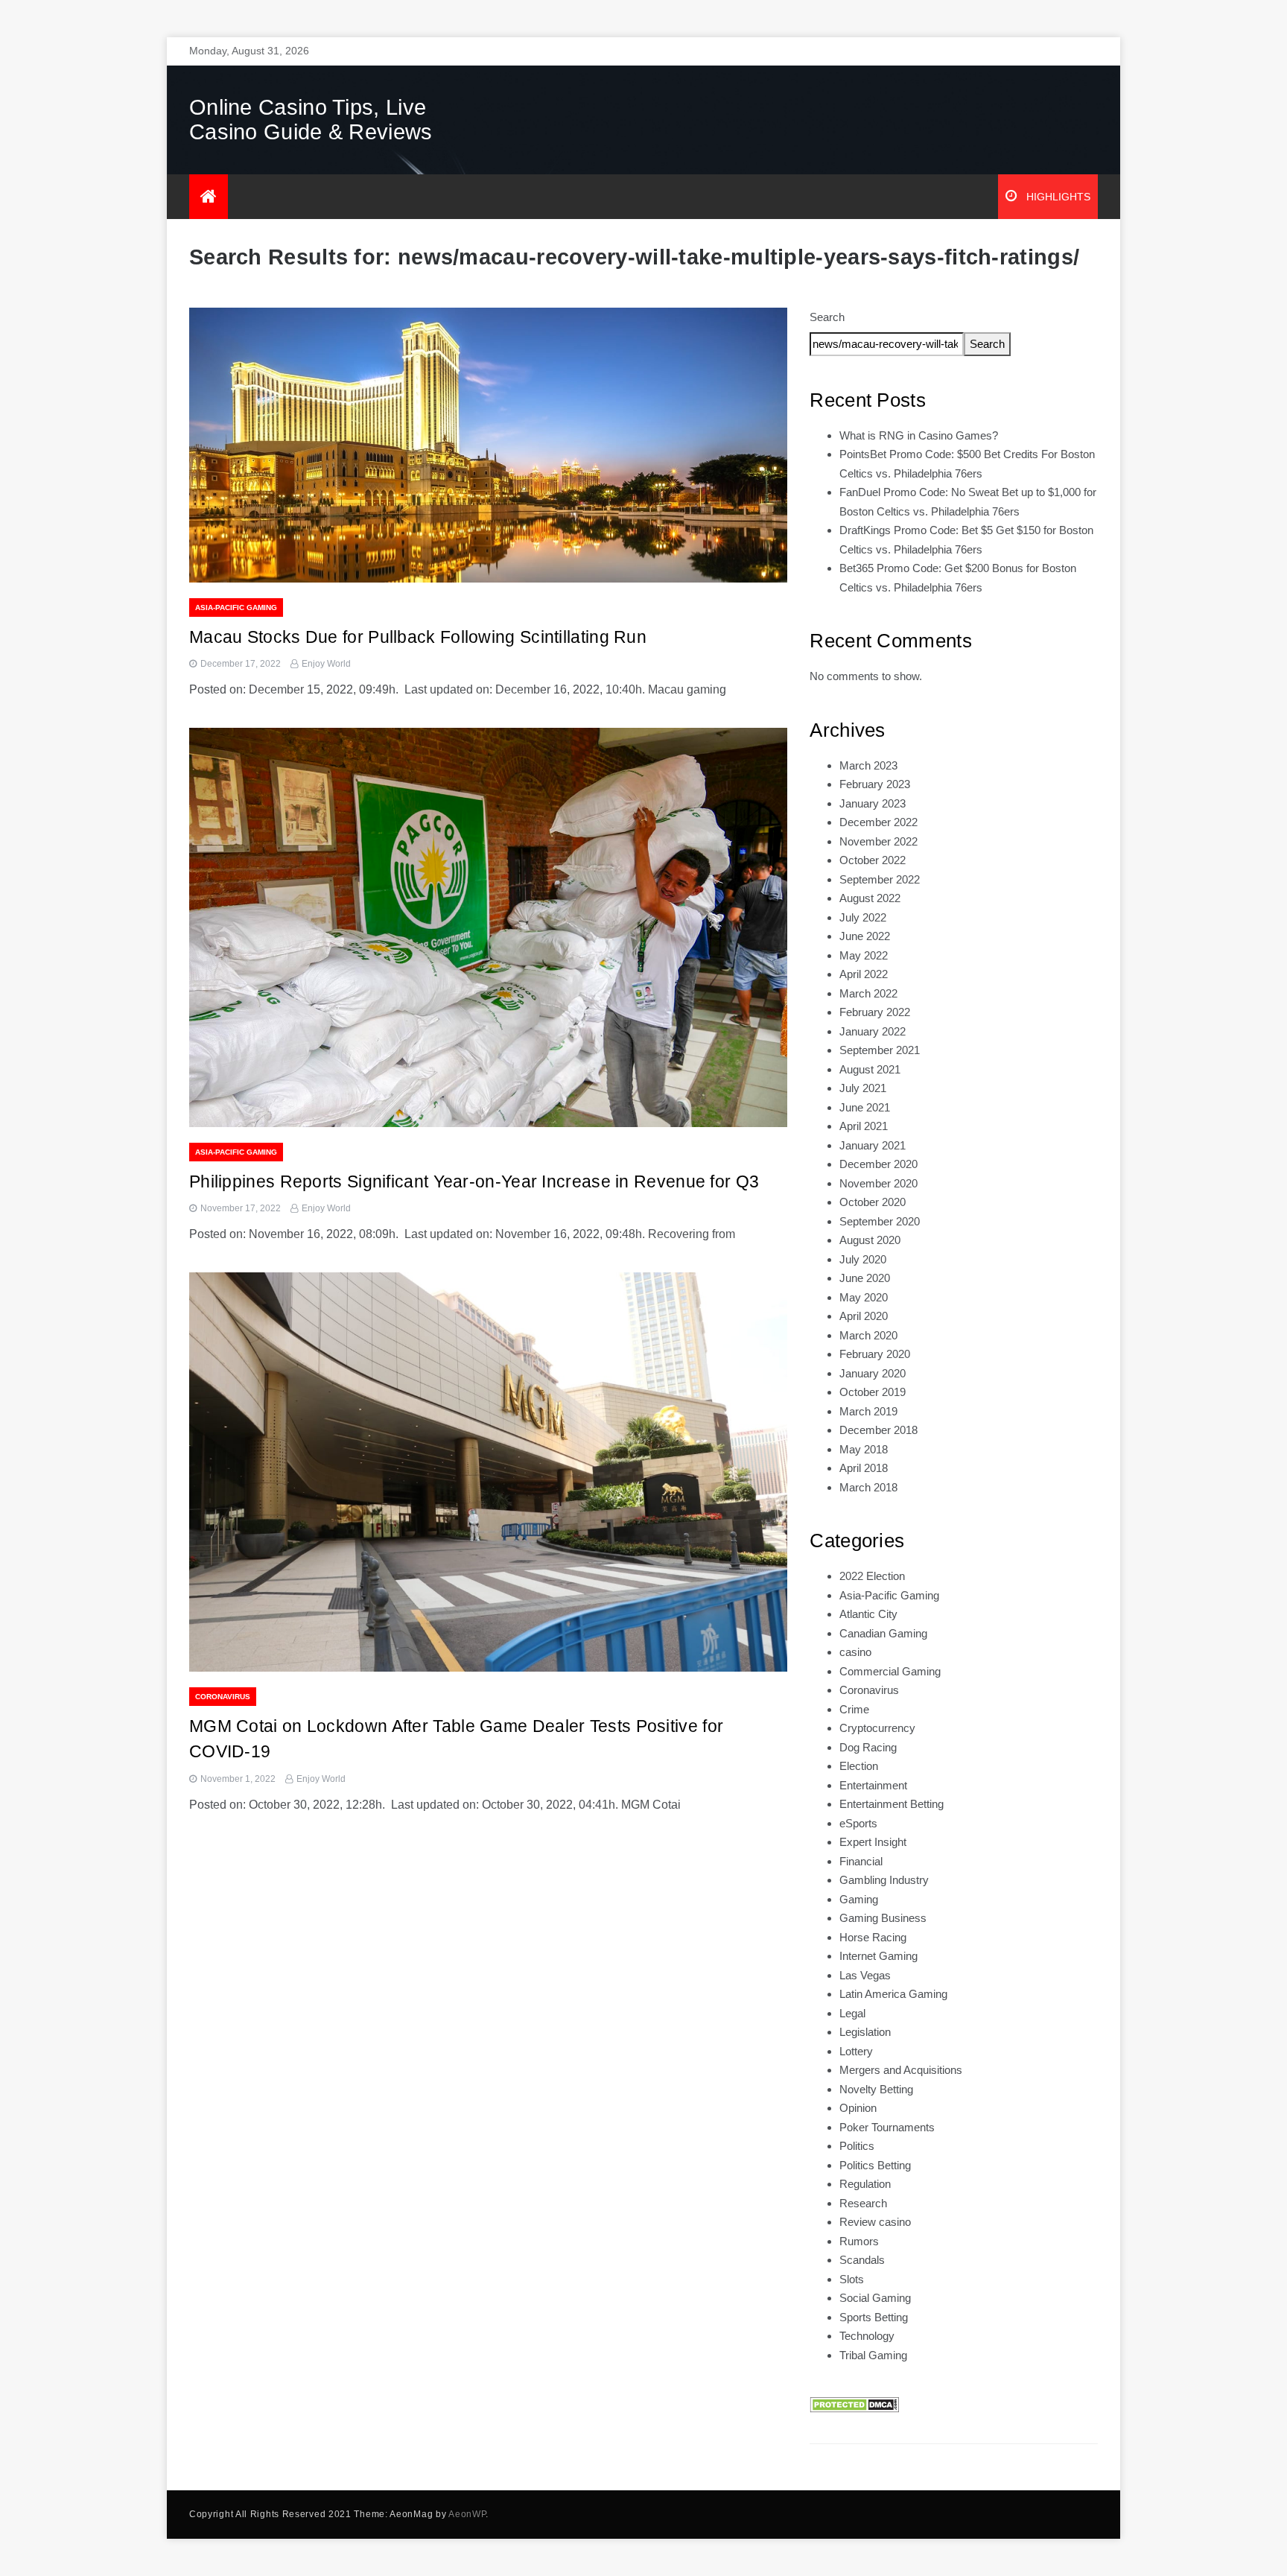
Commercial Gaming (890, 1671)
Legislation (865, 2032)
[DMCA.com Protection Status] (854, 2404)
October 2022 (873, 860)
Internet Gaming (878, 1956)
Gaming (859, 1899)
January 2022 (873, 1031)
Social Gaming (875, 2298)
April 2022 (864, 974)
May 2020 (864, 1297)
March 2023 (868, 765)
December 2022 (878, 822)
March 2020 (868, 1335)
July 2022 (863, 917)
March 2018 (868, 1487)
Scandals (862, 2260)
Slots (852, 2279)
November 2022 (878, 841)
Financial (861, 1861)
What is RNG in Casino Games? (919, 435)
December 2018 (878, 1430)
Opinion (858, 2108)
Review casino (875, 2222)
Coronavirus (223, 1697)
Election (859, 1766)
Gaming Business (883, 1918)
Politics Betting (875, 2165)
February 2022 (875, 1012)
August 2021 (870, 1069)
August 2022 (870, 898)
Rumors (859, 2241)
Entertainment (873, 1785)
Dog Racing (868, 1747)
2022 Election (872, 1576)
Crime (854, 1709)
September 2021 (880, 1050)
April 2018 (864, 1468)
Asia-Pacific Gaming (236, 607)
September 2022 (880, 879)
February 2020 (875, 1354)
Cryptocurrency (877, 1728)
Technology (867, 2336)
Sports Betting (874, 2317)
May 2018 (864, 1449)
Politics (857, 2146)
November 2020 (878, 1183)
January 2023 (873, 803)
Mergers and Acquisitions (901, 2070)
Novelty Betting (876, 2089)
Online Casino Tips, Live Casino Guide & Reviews (311, 120)
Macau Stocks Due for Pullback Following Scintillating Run (418, 637)
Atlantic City (868, 1614)
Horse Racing (873, 1937)
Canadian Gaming (883, 1633)
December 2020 (878, 1164)
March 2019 (868, 1411)
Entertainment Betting (892, 1804)
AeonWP (467, 2514)
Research (863, 2203)
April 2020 (864, 1316)
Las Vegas (865, 1975)
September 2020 (880, 1221)
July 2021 (863, 1088)
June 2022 (865, 936)
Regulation (865, 2184)
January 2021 (873, 1145)
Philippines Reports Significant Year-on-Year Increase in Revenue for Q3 (474, 1181)
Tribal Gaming (873, 2355)
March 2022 (868, 993)
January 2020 (873, 1373)
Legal (852, 2013)
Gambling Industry (884, 1880)
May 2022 (864, 955)
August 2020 (870, 1240)
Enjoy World (326, 664)
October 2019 (873, 1392)
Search (827, 317)
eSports (858, 1823)
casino (855, 1652)
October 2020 (873, 1202)
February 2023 (875, 784)
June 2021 (865, 1107)
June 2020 (865, 1278)
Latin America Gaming (893, 1994)
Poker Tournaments (887, 2127)
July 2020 (863, 1259)
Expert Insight (873, 1842)
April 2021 (864, 1126)
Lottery (856, 2051)
